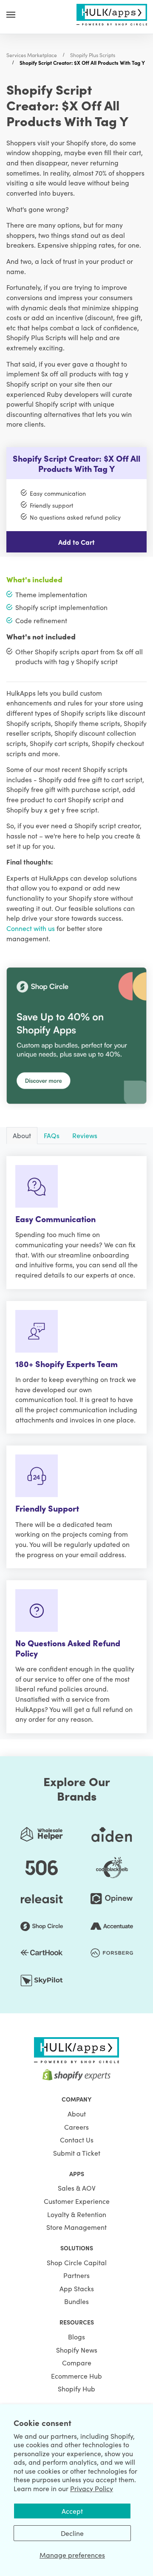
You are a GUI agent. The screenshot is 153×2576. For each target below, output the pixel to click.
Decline (72, 2533)
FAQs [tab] (52, 1135)
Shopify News (77, 2350)
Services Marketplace (32, 55)
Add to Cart (76, 542)
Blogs (76, 2336)
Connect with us (31, 928)
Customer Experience (77, 2201)
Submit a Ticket (77, 2153)
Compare (77, 2362)
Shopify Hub (76, 2388)
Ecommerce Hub (76, 2376)
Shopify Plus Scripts (93, 55)
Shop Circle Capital (77, 2262)
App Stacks (77, 2288)
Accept (72, 2511)
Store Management (76, 2227)
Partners (76, 2275)
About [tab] (22, 1135)
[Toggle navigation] (11, 14)
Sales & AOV (77, 2188)
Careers (76, 2127)
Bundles (76, 2301)
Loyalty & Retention (77, 2214)
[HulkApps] (112, 13)
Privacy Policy (92, 2488)
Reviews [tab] (85, 1135)
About (77, 2113)
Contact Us (77, 2139)
